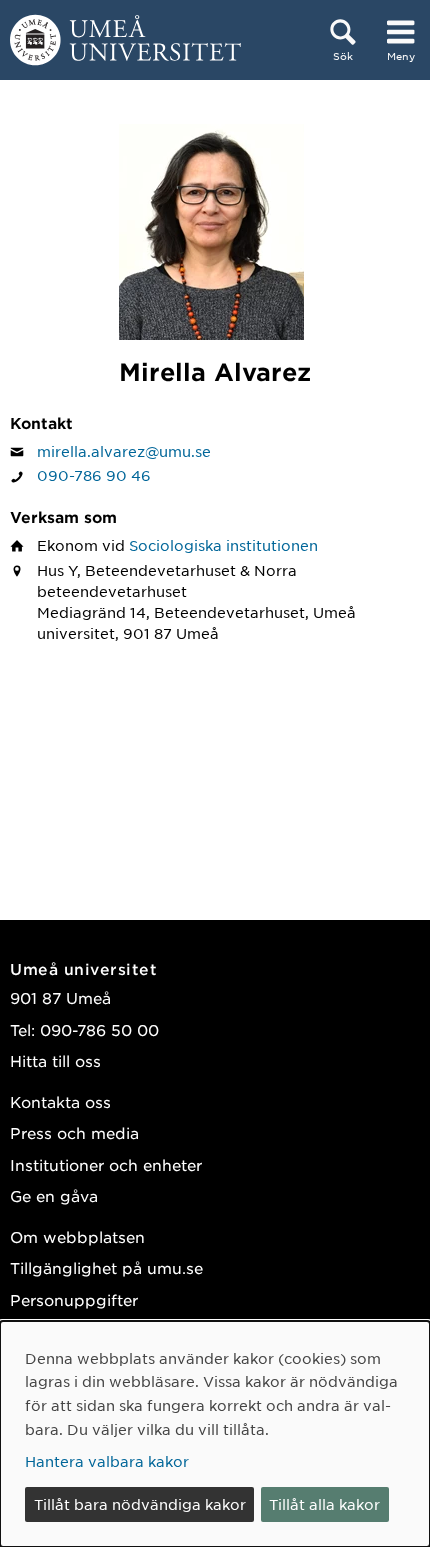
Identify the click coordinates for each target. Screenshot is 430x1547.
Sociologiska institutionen (223, 545)
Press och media (74, 1132)
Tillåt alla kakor (324, 1504)
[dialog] (215, 1434)
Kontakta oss (60, 1101)
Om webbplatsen (77, 1236)
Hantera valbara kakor (107, 1461)
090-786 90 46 (94, 475)
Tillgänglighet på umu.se (106, 1267)
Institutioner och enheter (106, 1164)
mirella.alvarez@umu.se (124, 451)
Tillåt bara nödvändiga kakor (140, 1504)
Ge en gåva (54, 1195)
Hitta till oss (55, 1060)
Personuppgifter (74, 1299)
